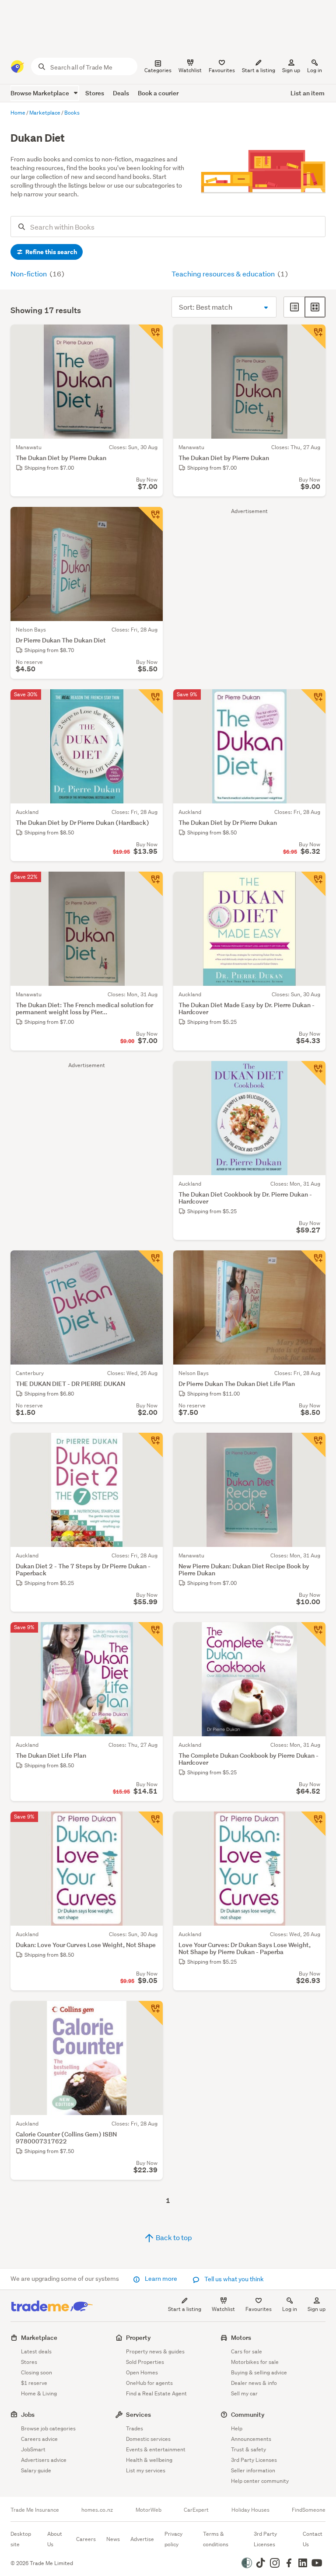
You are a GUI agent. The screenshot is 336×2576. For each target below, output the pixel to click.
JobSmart (33, 2449)
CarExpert (196, 2510)
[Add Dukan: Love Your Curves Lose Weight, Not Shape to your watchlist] (150, 1824)
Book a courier (158, 93)
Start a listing (185, 2309)
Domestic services (148, 2439)
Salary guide (36, 2470)
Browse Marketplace (40, 93)
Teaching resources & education (224, 274)
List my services (146, 2470)
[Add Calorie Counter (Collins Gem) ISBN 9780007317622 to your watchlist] (150, 2013)
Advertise (142, 2539)
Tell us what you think (233, 2279)
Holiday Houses (250, 2510)
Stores (95, 93)
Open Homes (142, 2372)
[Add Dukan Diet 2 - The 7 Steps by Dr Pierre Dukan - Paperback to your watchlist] (150, 1445)
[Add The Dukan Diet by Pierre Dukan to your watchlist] (150, 337)
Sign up (291, 70)
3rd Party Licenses (254, 2460)
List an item (308, 93)
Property (138, 2337)
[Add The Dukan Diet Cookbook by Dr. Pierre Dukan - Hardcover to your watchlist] (313, 1073)
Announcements (251, 2439)
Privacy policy (173, 2539)
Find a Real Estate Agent (156, 2393)
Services (138, 2414)
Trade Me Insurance (35, 2510)
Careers (86, 2539)
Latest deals (36, 2351)
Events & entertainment (156, 2449)
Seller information (253, 2470)
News (113, 2539)
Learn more (161, 2279)
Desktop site (21, 2539)
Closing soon (37, 2372)
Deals (121, 93)
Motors (241, 2337)
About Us (55, 2539)
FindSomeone (309, 2510)
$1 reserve (34, 2383)
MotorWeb (149, 2510)
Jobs (28, 2414)
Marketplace (39, 2337)
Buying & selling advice (259, 2372)
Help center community (260, 2481)
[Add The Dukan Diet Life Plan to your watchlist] (150, 1634)
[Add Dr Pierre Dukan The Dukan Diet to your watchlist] (150, 519)
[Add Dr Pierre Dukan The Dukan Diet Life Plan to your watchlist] (313, 1263)
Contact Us (313, 2539)
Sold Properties (145, 2362)
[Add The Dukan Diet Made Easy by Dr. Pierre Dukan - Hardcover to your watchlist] (313, 884)
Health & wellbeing (149, 2460)
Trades (135, 2428)
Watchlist (223, 2309)
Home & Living (39, 2393)
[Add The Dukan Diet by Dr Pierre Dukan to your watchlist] (313, 702)
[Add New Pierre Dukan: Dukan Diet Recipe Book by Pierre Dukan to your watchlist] (313, 1445)
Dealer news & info (254, 2383)
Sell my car (244, 2393)
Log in (315, 70)
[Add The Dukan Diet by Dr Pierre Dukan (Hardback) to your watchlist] (150, 702)
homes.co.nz (97, 2510)
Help (237, 2428)
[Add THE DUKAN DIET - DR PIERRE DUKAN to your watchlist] (150, 1263)
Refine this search (51, 252)
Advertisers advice (44, 2460)
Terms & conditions (216, 2539)
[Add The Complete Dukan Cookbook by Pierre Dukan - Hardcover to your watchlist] (313, 1634)
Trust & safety (248, 2449)
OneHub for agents (149, 2383)
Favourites (259, 2309)
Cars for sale (247, 2351)
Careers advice (39, 2439)
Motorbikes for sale (255, 2362)
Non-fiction (29, 274)
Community (248, 2414)
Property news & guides (155, 2351)
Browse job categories (48, 2428)
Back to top (173, 2237)
